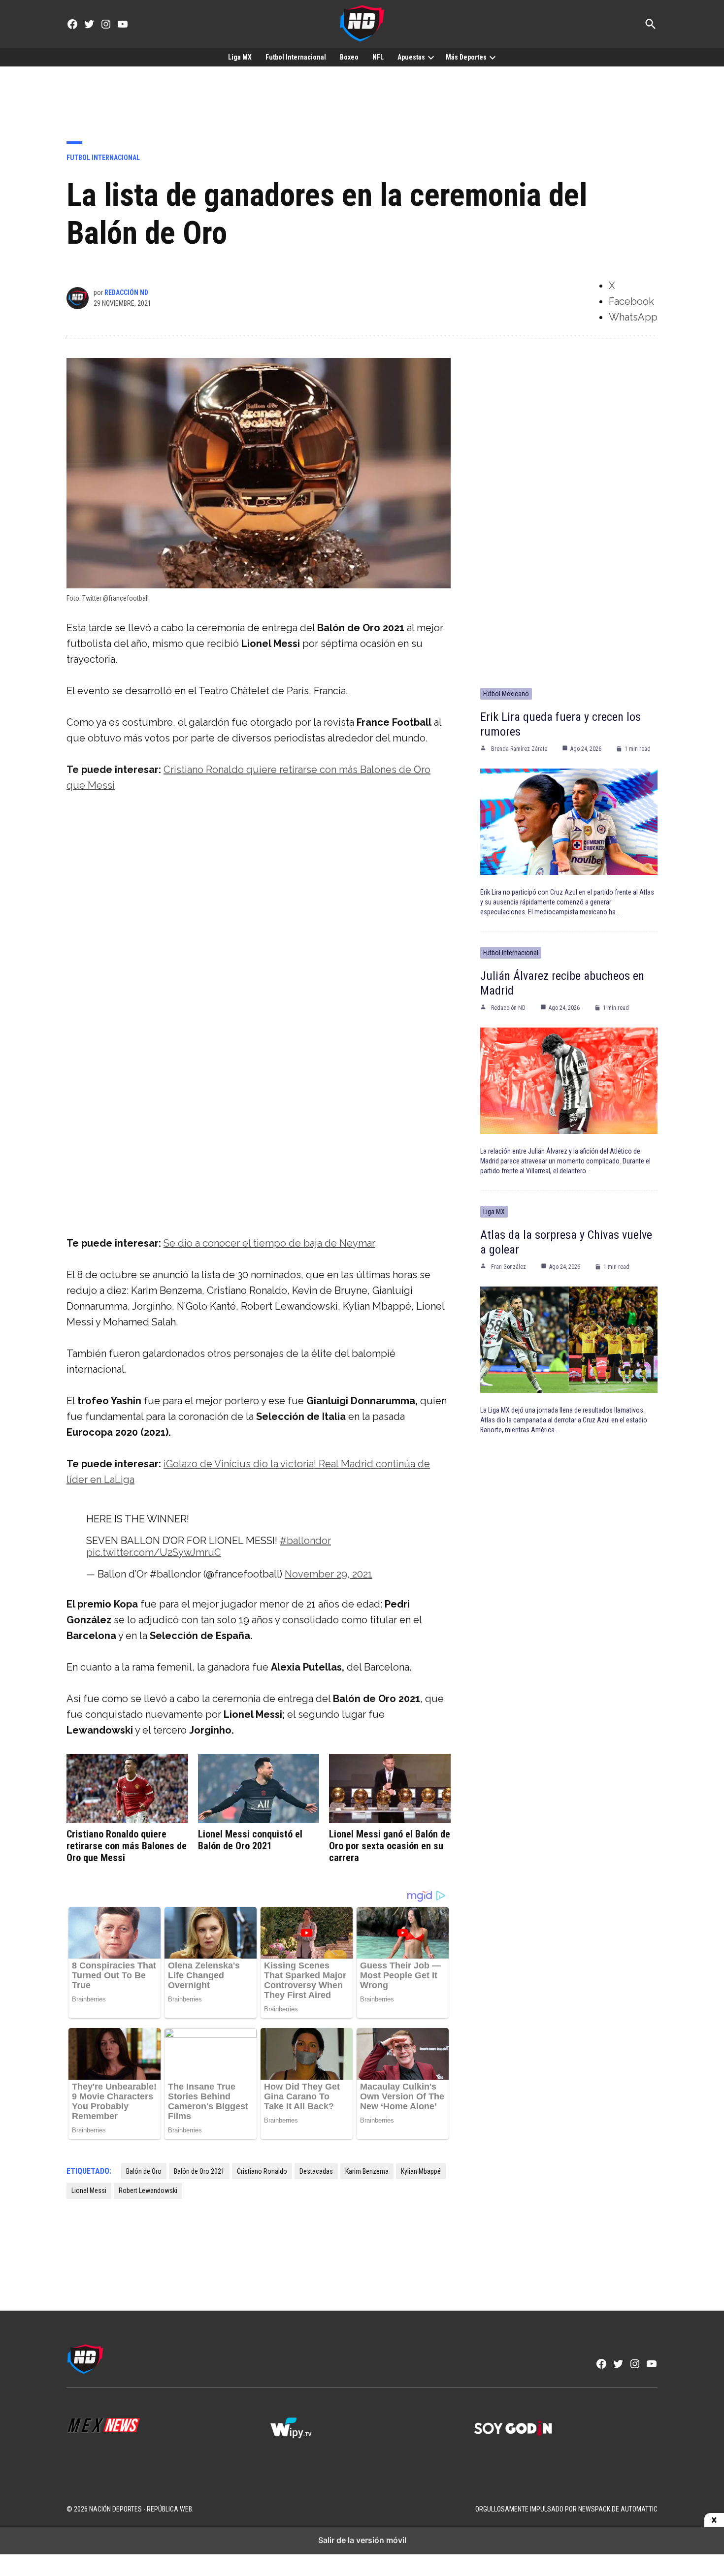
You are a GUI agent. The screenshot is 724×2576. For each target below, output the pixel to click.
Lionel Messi (89, 2190)
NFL (378, 57)
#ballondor (305, 1541)
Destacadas (316, 2171)
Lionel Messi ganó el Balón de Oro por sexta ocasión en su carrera (390, 1846)
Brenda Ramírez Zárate (519, 749)
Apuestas (411, 57)
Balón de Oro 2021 (199, 2171)
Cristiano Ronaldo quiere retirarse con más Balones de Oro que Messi (127, 1846)
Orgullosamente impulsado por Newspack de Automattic (566, 2509)
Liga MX (240, 57)
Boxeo (349, 57)
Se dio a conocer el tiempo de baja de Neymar (269, 1243)
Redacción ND (126, 292)
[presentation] (431, 57)
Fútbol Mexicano (506, 694)
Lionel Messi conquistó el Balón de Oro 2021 (250, 1840)
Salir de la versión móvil (362, 2540)
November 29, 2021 (329, 1574)
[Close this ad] (714, 2520)
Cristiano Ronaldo (262, 2171)
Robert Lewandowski (148, 2190)
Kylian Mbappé (421, 2171)
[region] (362, 97)
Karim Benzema (367, 2171)
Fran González (509, 1267)
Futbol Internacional (296, 57)
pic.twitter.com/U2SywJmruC (154, 1552)
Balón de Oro (144, 2171)
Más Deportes (466, 57)
